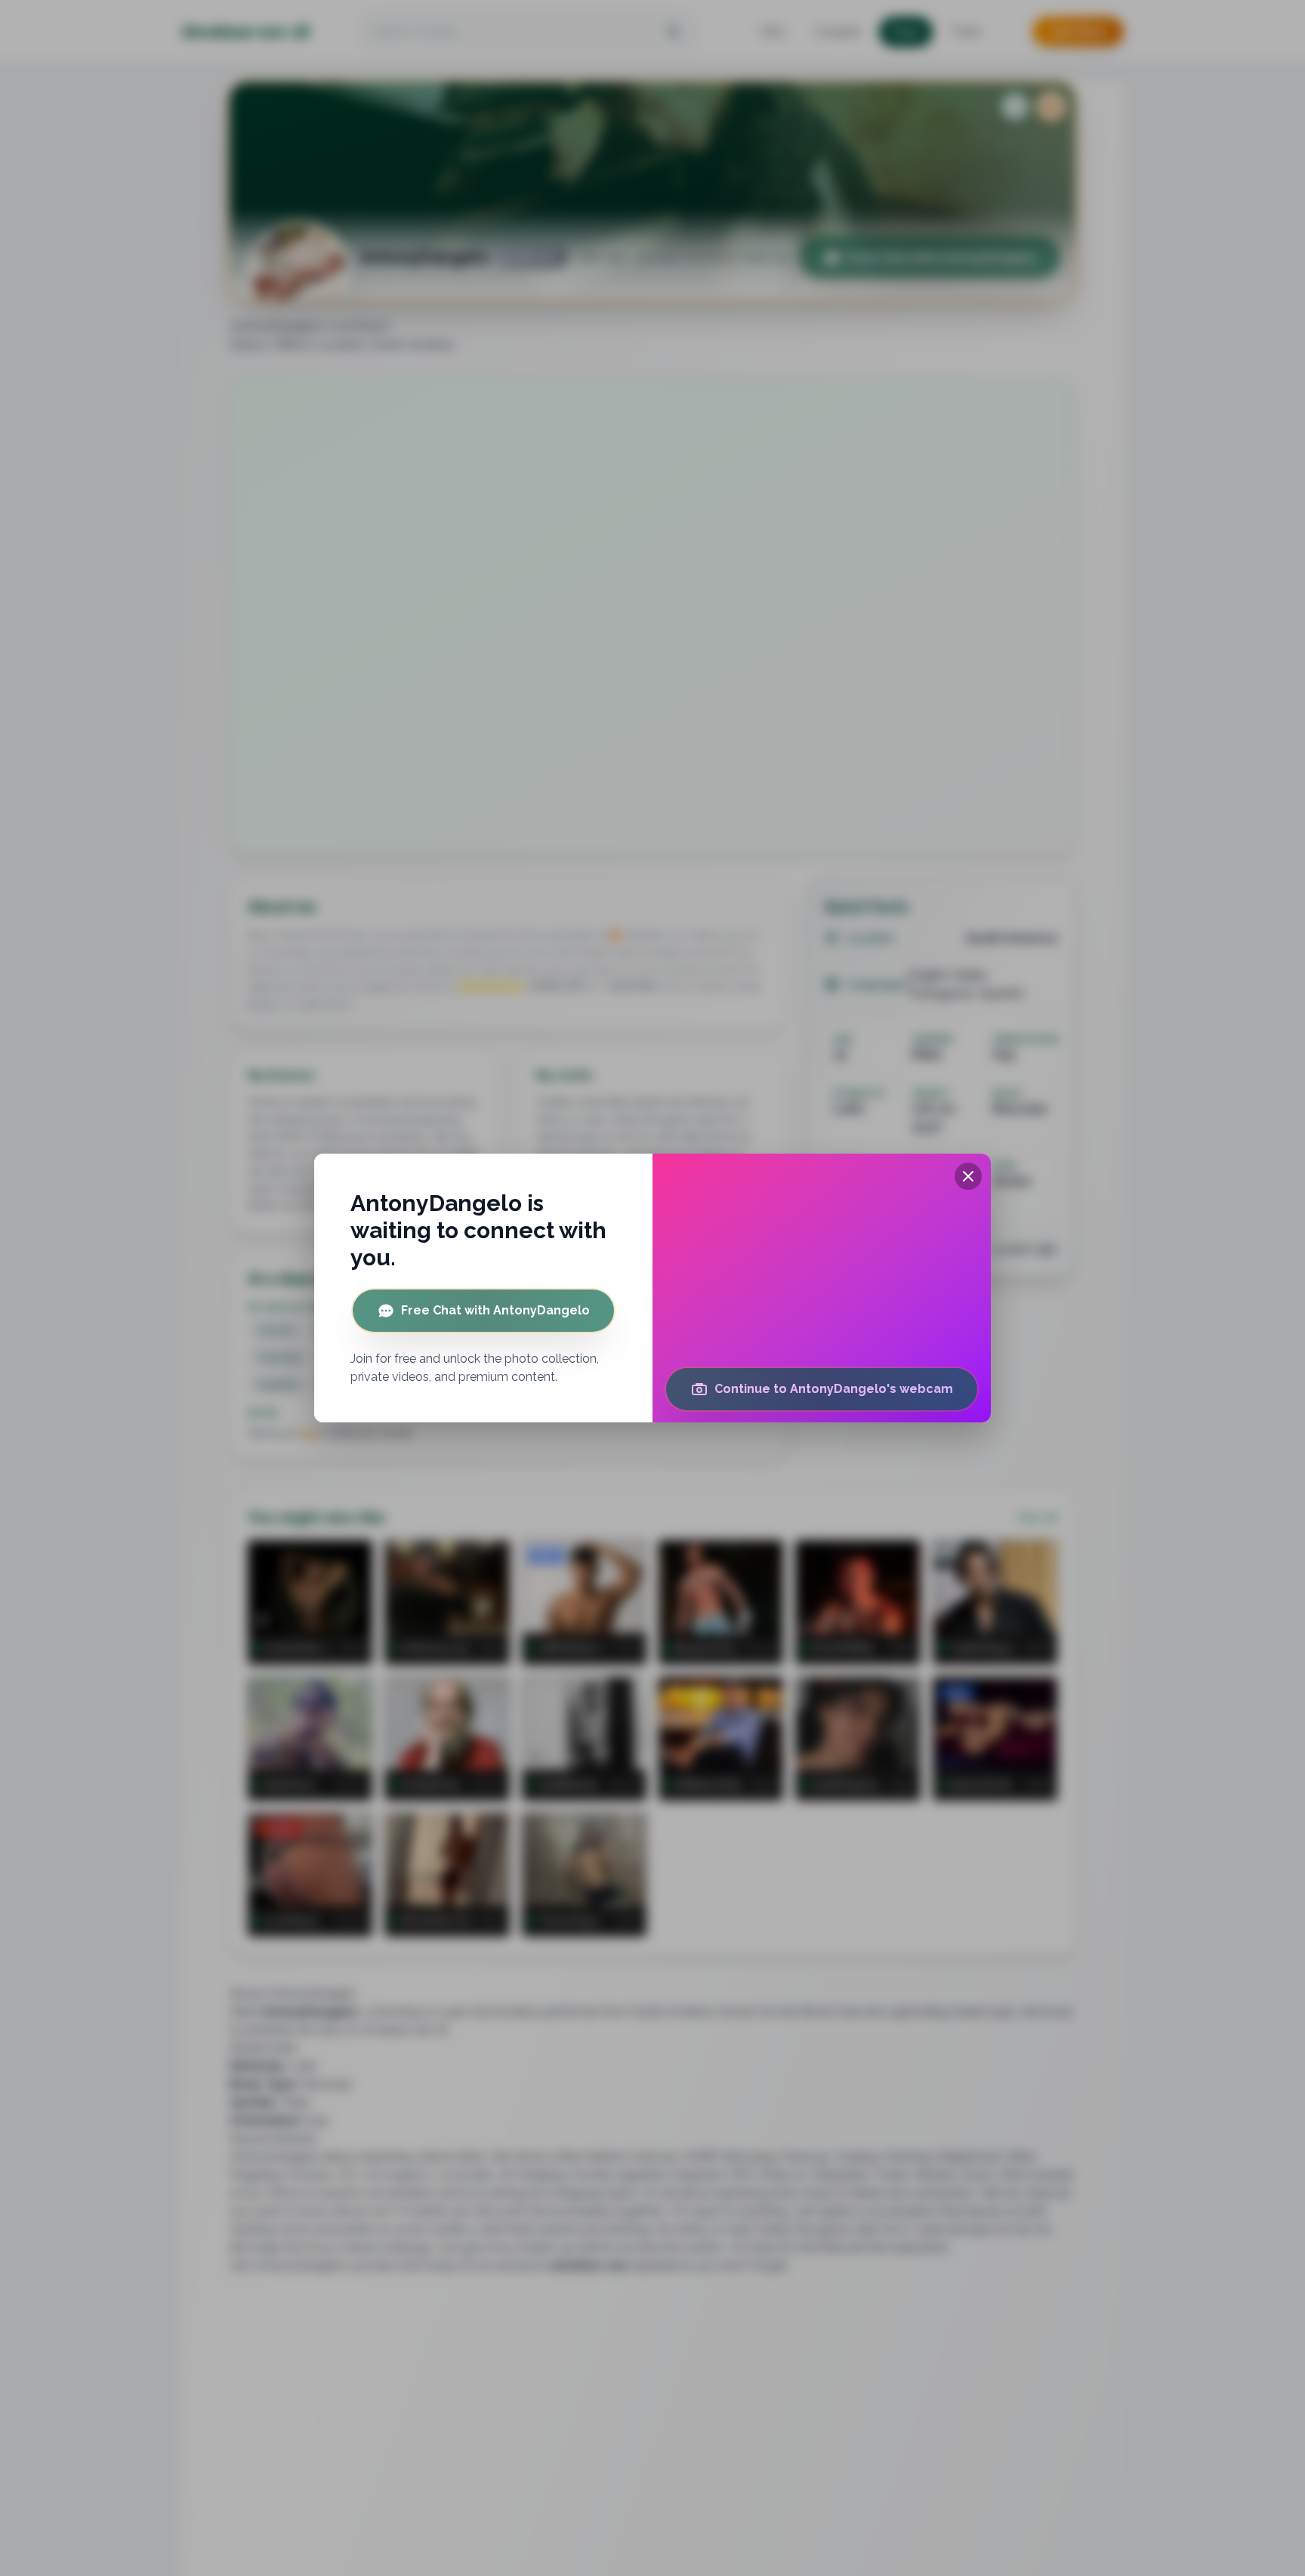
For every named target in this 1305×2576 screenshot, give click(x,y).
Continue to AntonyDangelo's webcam (834, 1389)
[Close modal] (968, 1176)
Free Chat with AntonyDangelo (495, 1310)
